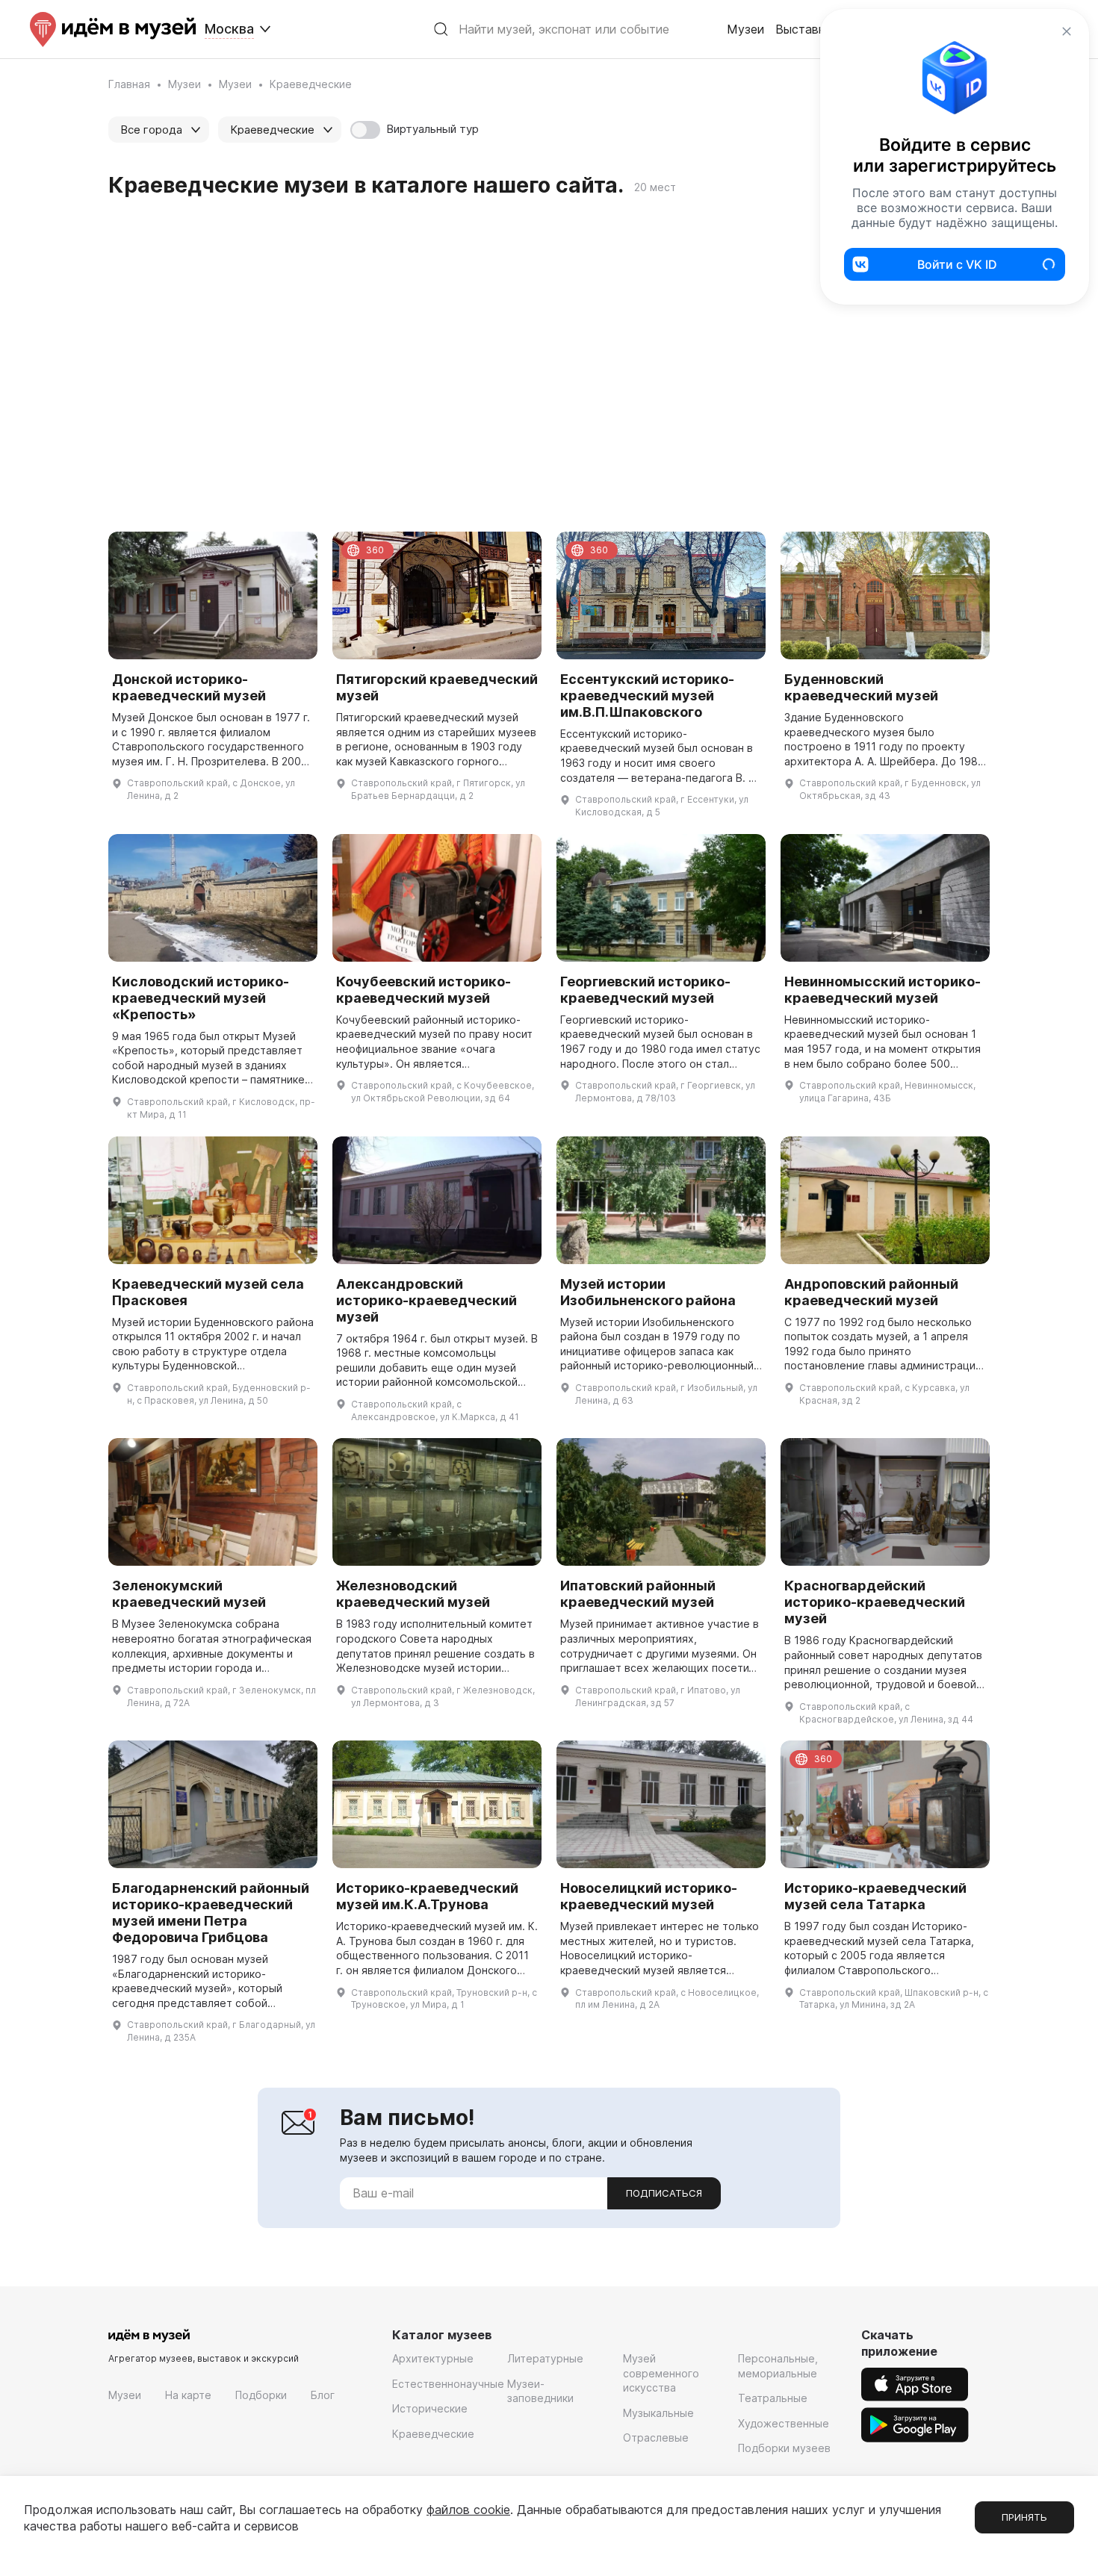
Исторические (430, 2408)
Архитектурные (433, 2358)
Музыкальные (658, 2413)
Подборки (261, 2395)
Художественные (784, 2423)
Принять (1024, 2517)
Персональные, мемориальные (778, 2366)
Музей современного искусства (661, 2373)
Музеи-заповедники (540, 2391)
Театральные (773, 2398)
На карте (188, 2395)
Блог (323, 2395)
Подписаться (664, 2193)
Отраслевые (656, 2437)
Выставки (803, 29)
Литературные (545, 2358)
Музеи (745, 29)
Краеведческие (433, 2434)
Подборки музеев (784, 2448)
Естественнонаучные (448, 2384)
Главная (129, 84)
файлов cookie (468, 2510)
